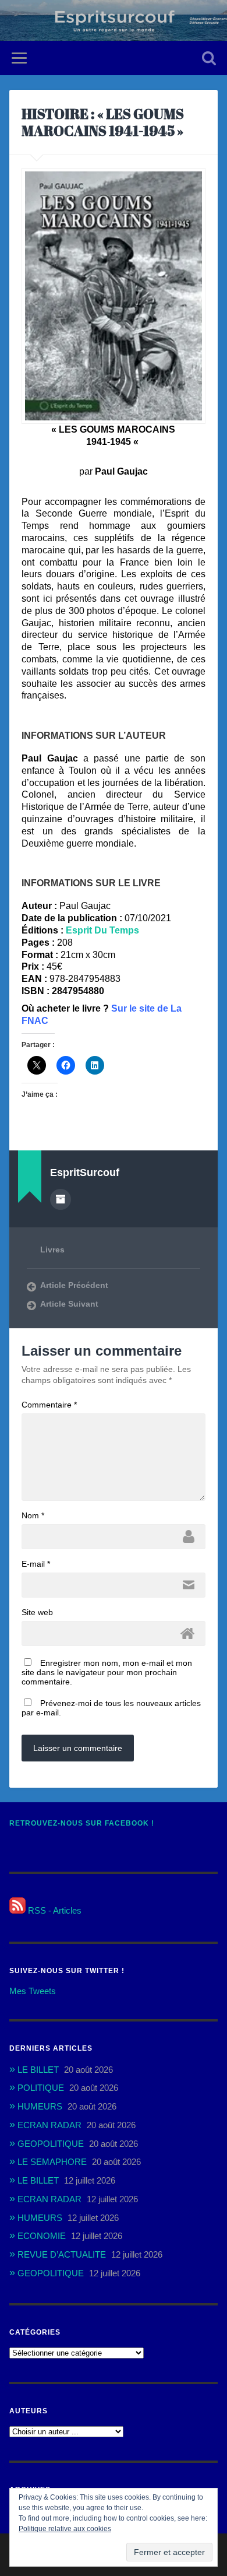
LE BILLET (38, 2070)
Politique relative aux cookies (65, 2529)
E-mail (36, 1564)
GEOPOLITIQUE (51, 2144)
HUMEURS (40, 2106)
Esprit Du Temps (102, 930)
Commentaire (49, 1405)
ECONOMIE (42, 2236)
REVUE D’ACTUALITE (62, 2254)
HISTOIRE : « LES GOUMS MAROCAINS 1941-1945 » (103, 122)
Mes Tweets (33, 1991)
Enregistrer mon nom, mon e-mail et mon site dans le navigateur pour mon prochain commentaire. (107, 1672)
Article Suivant (69, 1304)
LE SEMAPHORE (52, 2162)
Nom (33, 1515)
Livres (52, 1250)
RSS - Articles (54, 1910)
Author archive (61, 1199)
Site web (37, 1612)
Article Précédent (74, 1285)
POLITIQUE (41, 2088)
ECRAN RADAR (49, 2125)
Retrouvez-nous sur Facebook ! (82, 1823)
